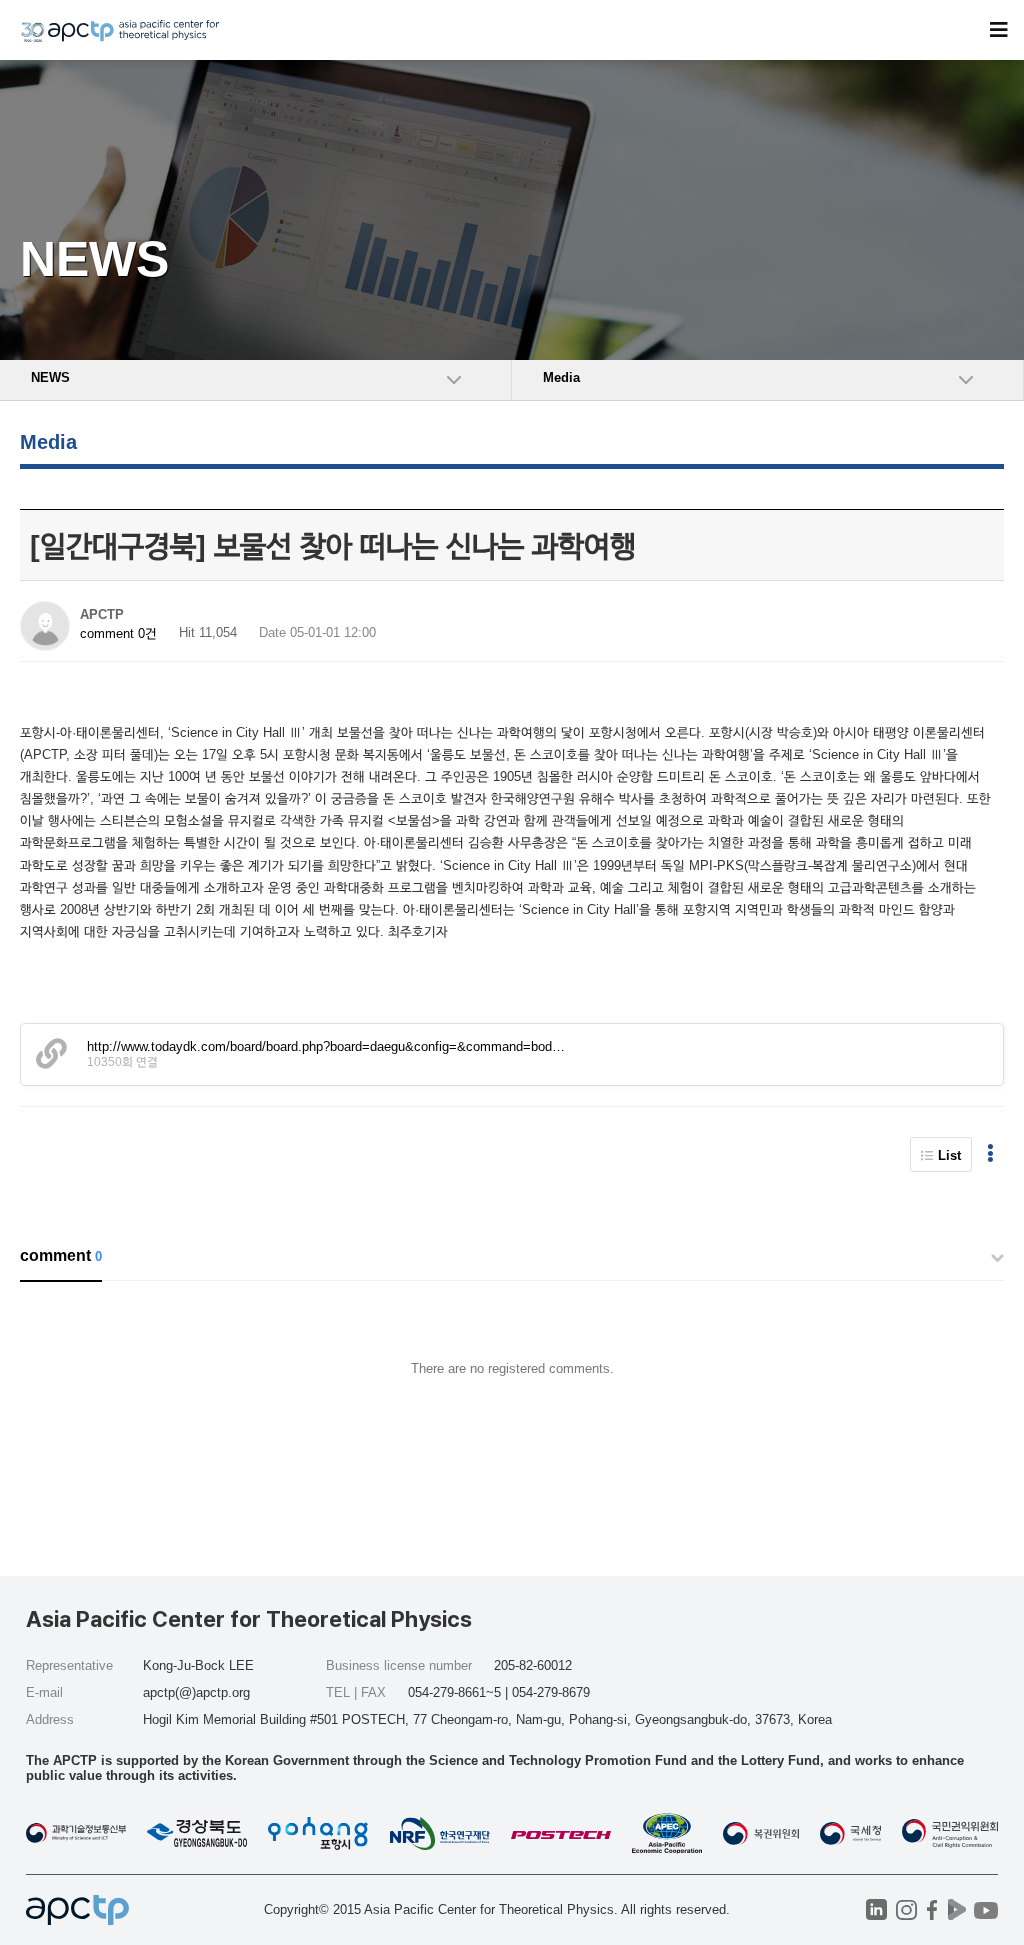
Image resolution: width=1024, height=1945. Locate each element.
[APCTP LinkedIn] (876, 1909)
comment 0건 (118, 633)
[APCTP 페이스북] (931, 1909)
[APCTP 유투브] (985, 1909)
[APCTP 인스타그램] (906, 1909)
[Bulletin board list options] (990, 1154)
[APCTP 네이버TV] (956, 1909)
